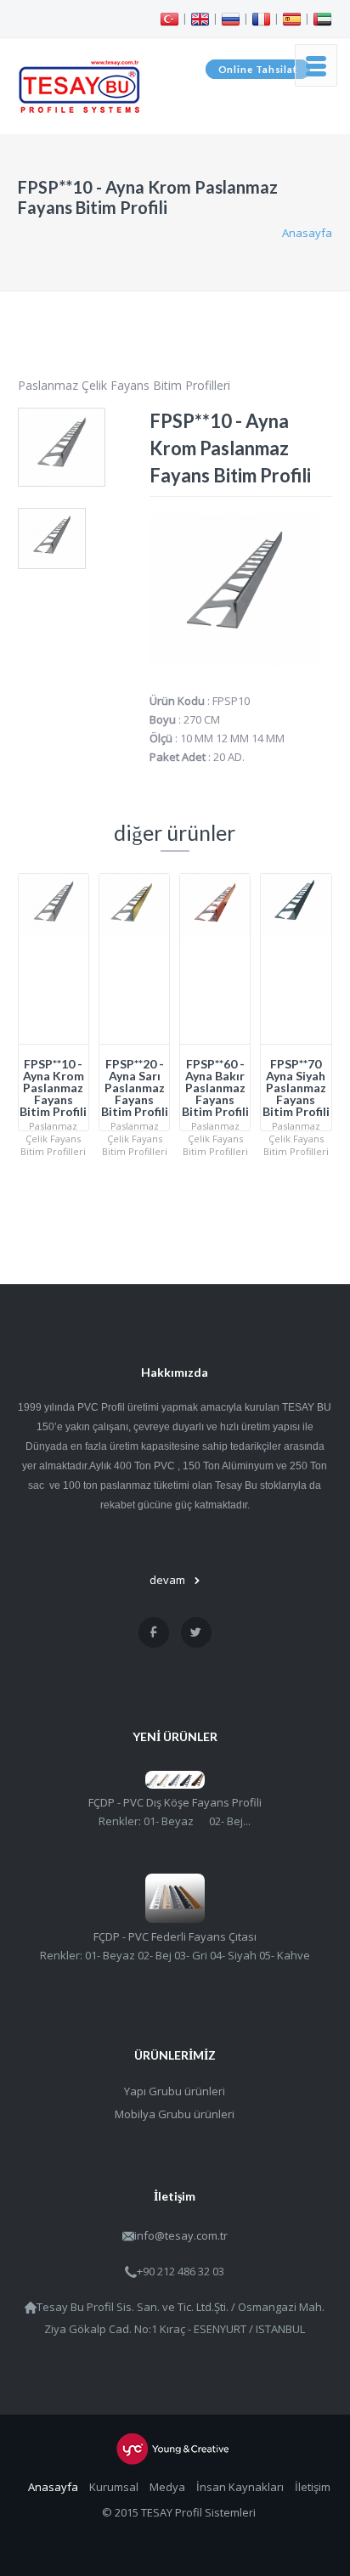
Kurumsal (114, 2487)
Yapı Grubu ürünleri (175, 2091)
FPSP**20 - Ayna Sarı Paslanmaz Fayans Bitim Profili (135, 1088)
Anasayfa (307, 233)
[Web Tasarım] (175, 2449)
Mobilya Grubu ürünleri (175, 2114)
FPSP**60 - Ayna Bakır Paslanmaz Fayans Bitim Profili (215, 1088)
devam (167, 1580)
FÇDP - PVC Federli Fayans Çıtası (175, 1936)
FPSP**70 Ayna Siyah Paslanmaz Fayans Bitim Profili (296, 1088)
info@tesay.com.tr (181, 2235)
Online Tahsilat (258, 69)
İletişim (313, 2487)
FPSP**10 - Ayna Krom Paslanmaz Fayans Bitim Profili (53, 1088)
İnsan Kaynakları (240, 2487)
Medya (167, 2487)
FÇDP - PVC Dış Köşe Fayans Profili (175, 1802)
